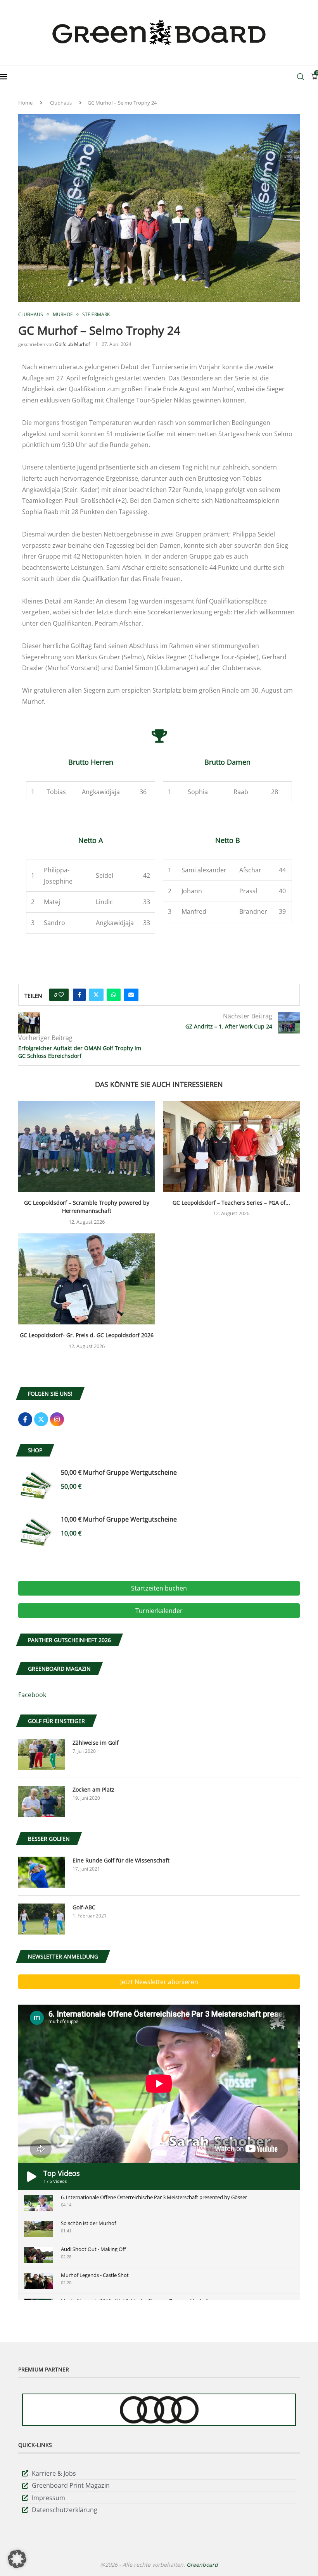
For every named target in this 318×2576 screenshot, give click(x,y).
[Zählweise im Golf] (41, 1754)
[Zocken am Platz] (41, 1801)
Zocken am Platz (93, 1789)
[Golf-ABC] (41, 1919)
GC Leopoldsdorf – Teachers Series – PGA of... (231, 1203)
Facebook (32, 1695)
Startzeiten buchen (159, 1588)
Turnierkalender (159, 1611)
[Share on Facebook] (79, 995)
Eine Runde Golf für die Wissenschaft (121, 1860)
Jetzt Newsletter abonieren (159, 1982)
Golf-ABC (84, 1907)
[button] (17, 2559)
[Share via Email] (131, 995)
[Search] (301, 77)
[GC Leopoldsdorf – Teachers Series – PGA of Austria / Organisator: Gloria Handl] (231, 1146)
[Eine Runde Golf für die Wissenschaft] (41, 1872)
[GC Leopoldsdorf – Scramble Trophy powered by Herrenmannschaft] (87, 1146)
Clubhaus (61, 103)
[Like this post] (61, 995)
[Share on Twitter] (96, 995)
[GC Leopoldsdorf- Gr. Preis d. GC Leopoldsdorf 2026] (87, 1279)
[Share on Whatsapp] (114, 995)
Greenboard (202, 2565)
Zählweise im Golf (96, 1743)
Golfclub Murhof (73, 344)
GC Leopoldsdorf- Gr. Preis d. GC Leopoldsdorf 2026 (87, 1335)
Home (25, 103)
